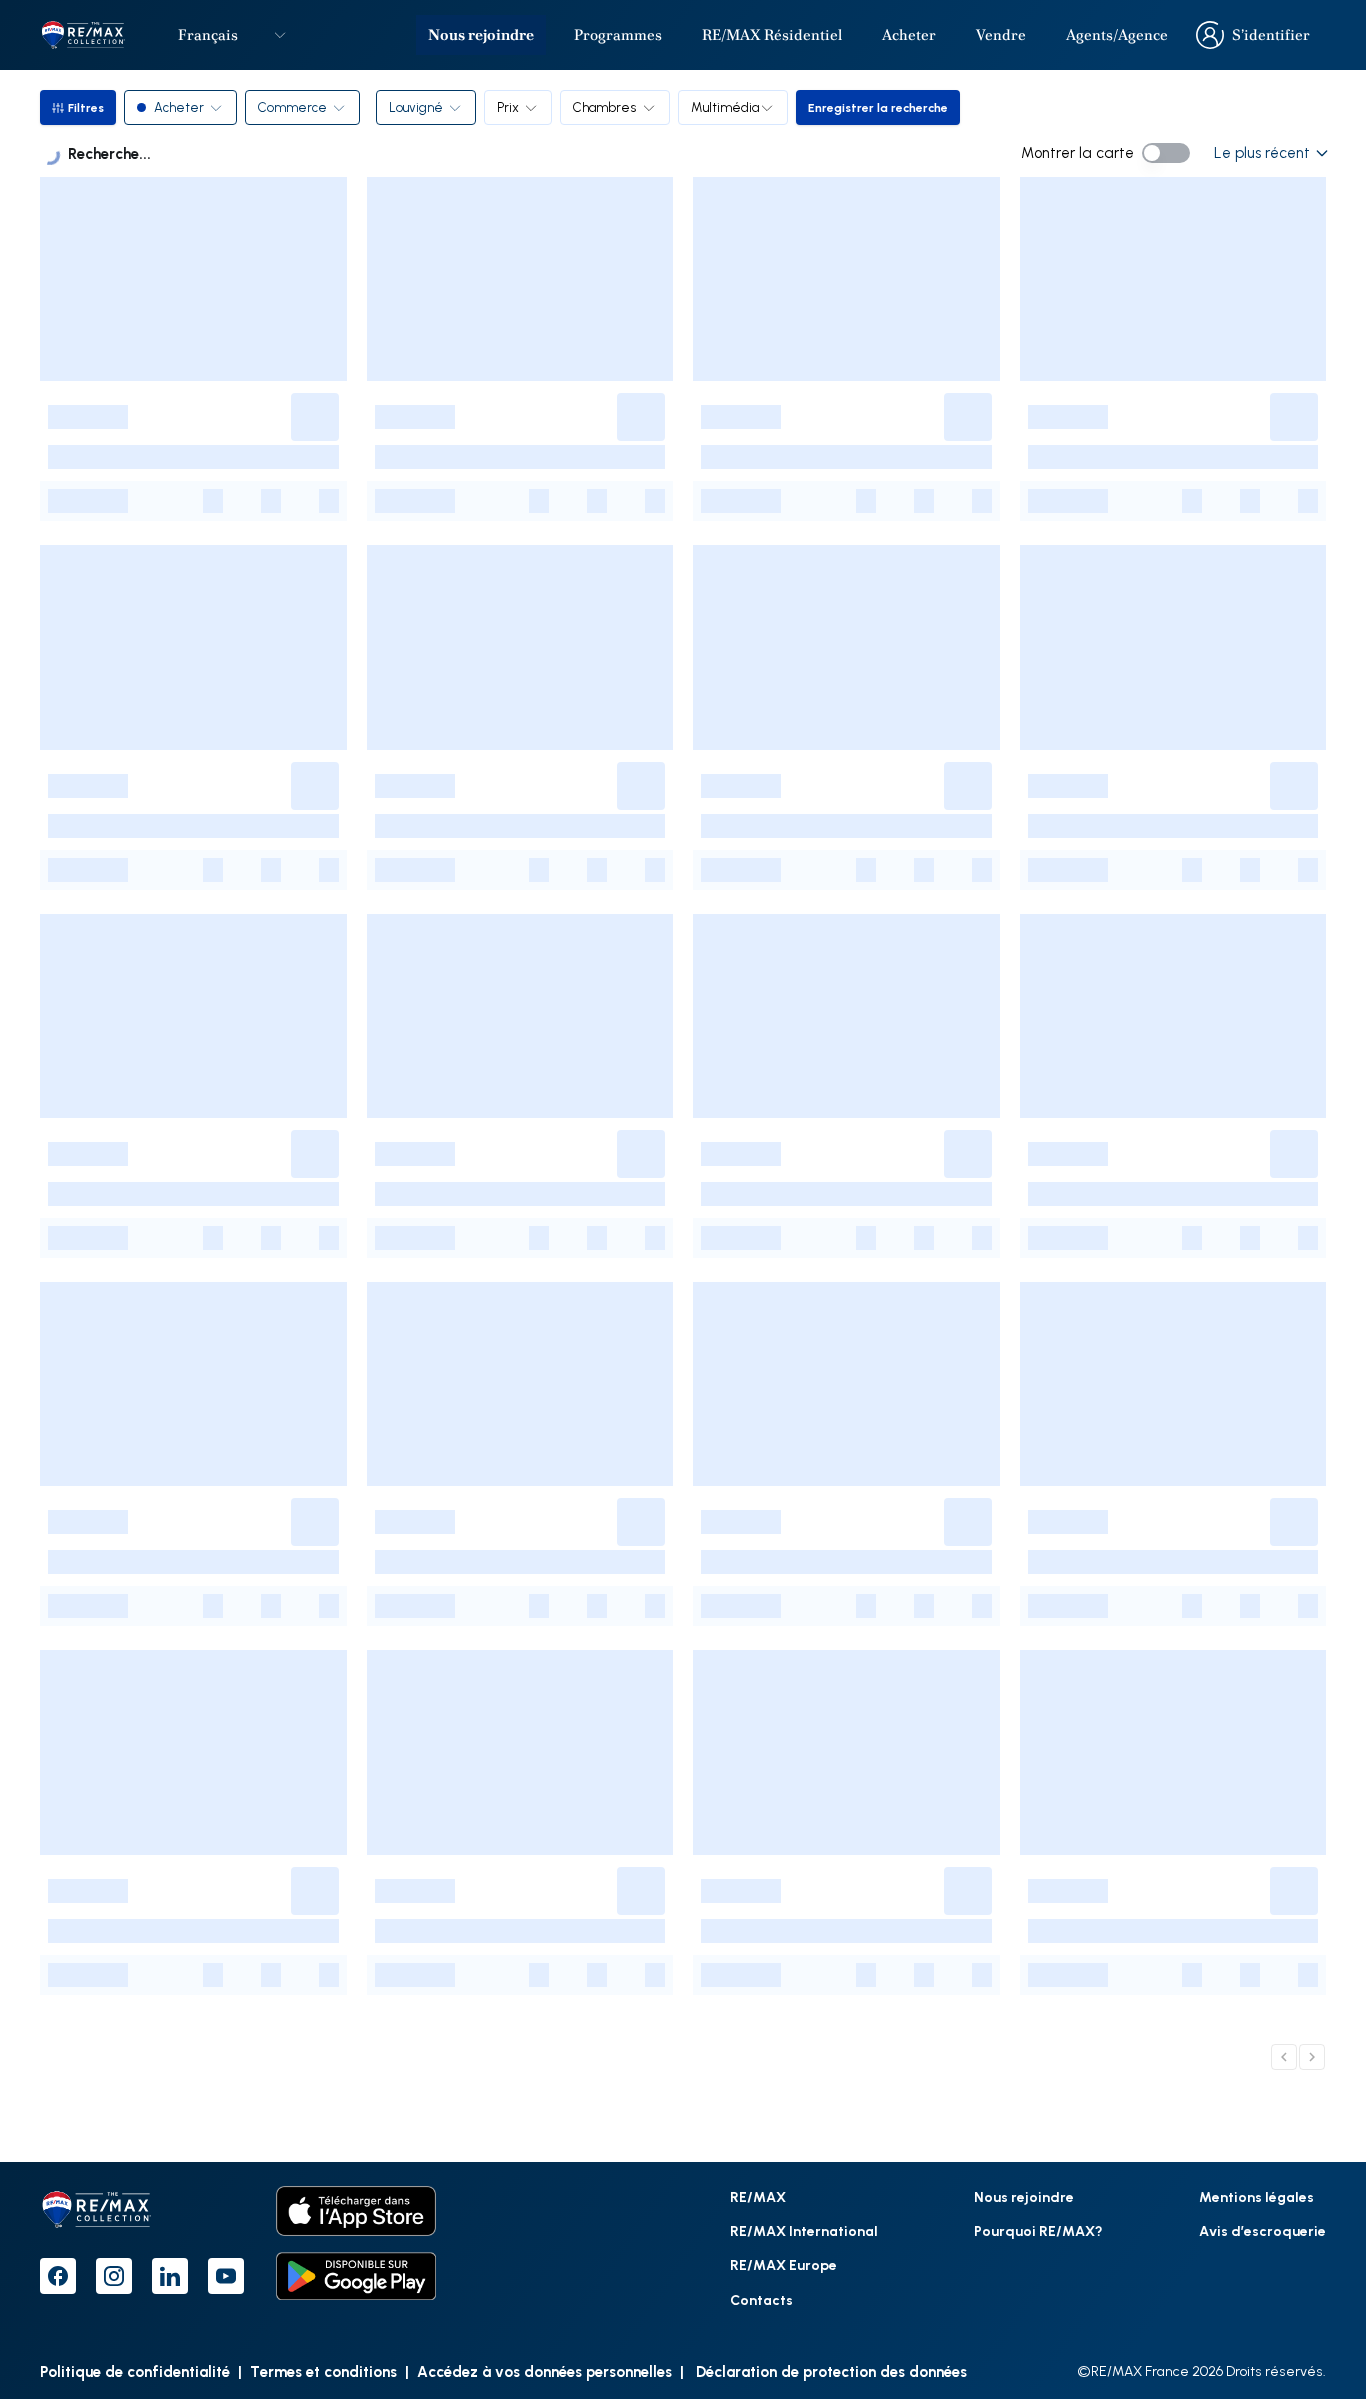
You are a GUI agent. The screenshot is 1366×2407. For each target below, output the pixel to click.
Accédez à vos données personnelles (544, 2371)
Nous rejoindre (481, 35)
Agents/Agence (1117, 35)
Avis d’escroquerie (1262, 2230)
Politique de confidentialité (135, 2371)
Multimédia (725, 107)
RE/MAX (758, 2196)
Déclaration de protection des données (829, 2371)
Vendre (1001, 35)
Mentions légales (1256, 2196)
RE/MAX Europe (783, 2264)
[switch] (1166, 153)
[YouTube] (226, 2276)
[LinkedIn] (170, 2276)
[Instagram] (114, 2276)
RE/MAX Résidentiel (772, 35)
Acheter (909, 35)
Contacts (761, 2299)
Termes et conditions (323, 2371)
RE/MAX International (804, 2230)
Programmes (618, 35)
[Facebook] (58, 2276)
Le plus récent (1262, 152)
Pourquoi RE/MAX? (1038, 2230)
